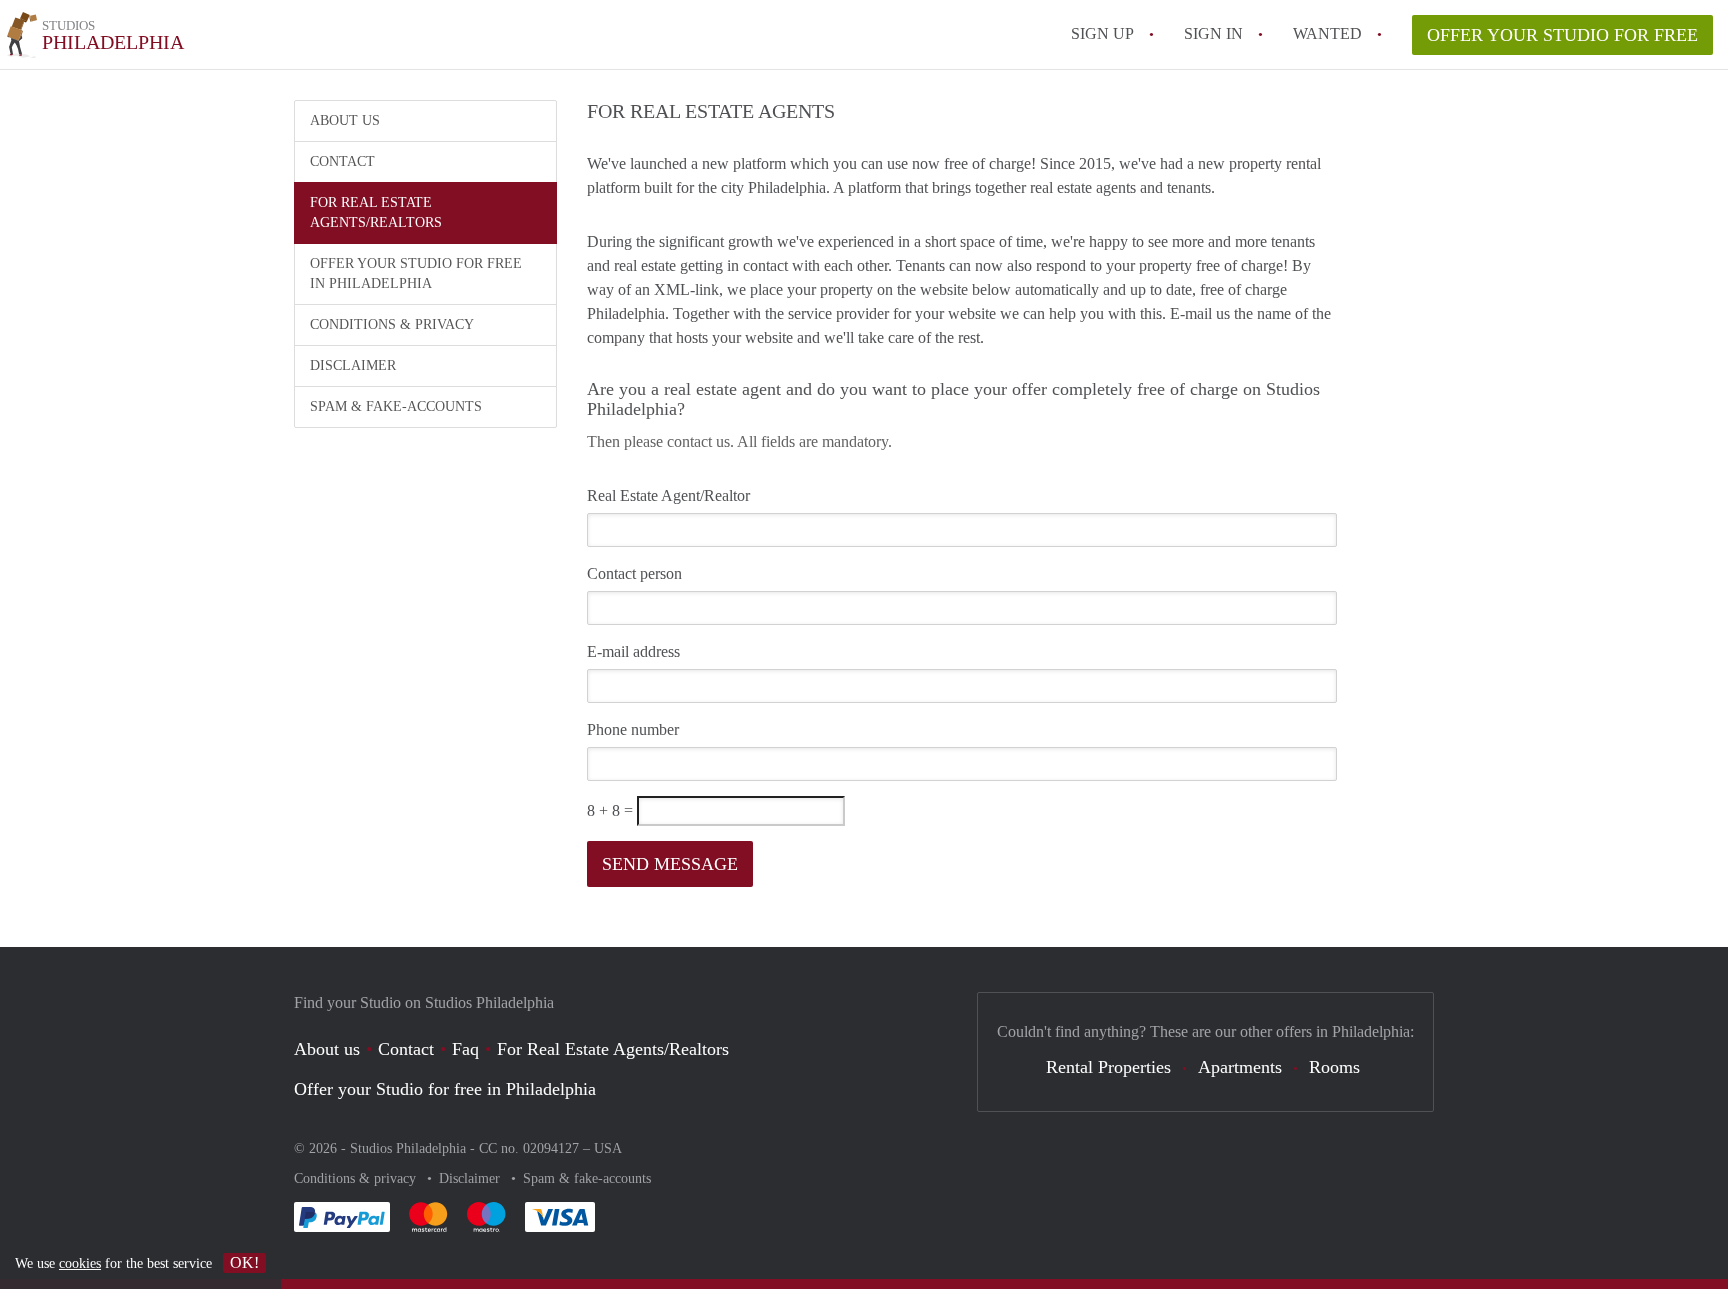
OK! (244, 1262)
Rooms (1334, 1067)
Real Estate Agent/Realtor (668, 495)
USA (608, 1148)
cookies (80, 1263)
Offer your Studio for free (1562, 35)
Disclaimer (353, 365)
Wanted (1327, 33)
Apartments (1240, 1067)
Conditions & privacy (392, 324)
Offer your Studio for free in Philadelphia (416, 273)
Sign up (1102, 33)
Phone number (633, 729)
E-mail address (633, 651)
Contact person (634, 573)
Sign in (1213, 33)
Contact (342, 161)
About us (345, 120)
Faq (465, 1049)
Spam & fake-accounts (396, 406)
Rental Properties (1108, 1067)
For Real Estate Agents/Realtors (376, 212)
